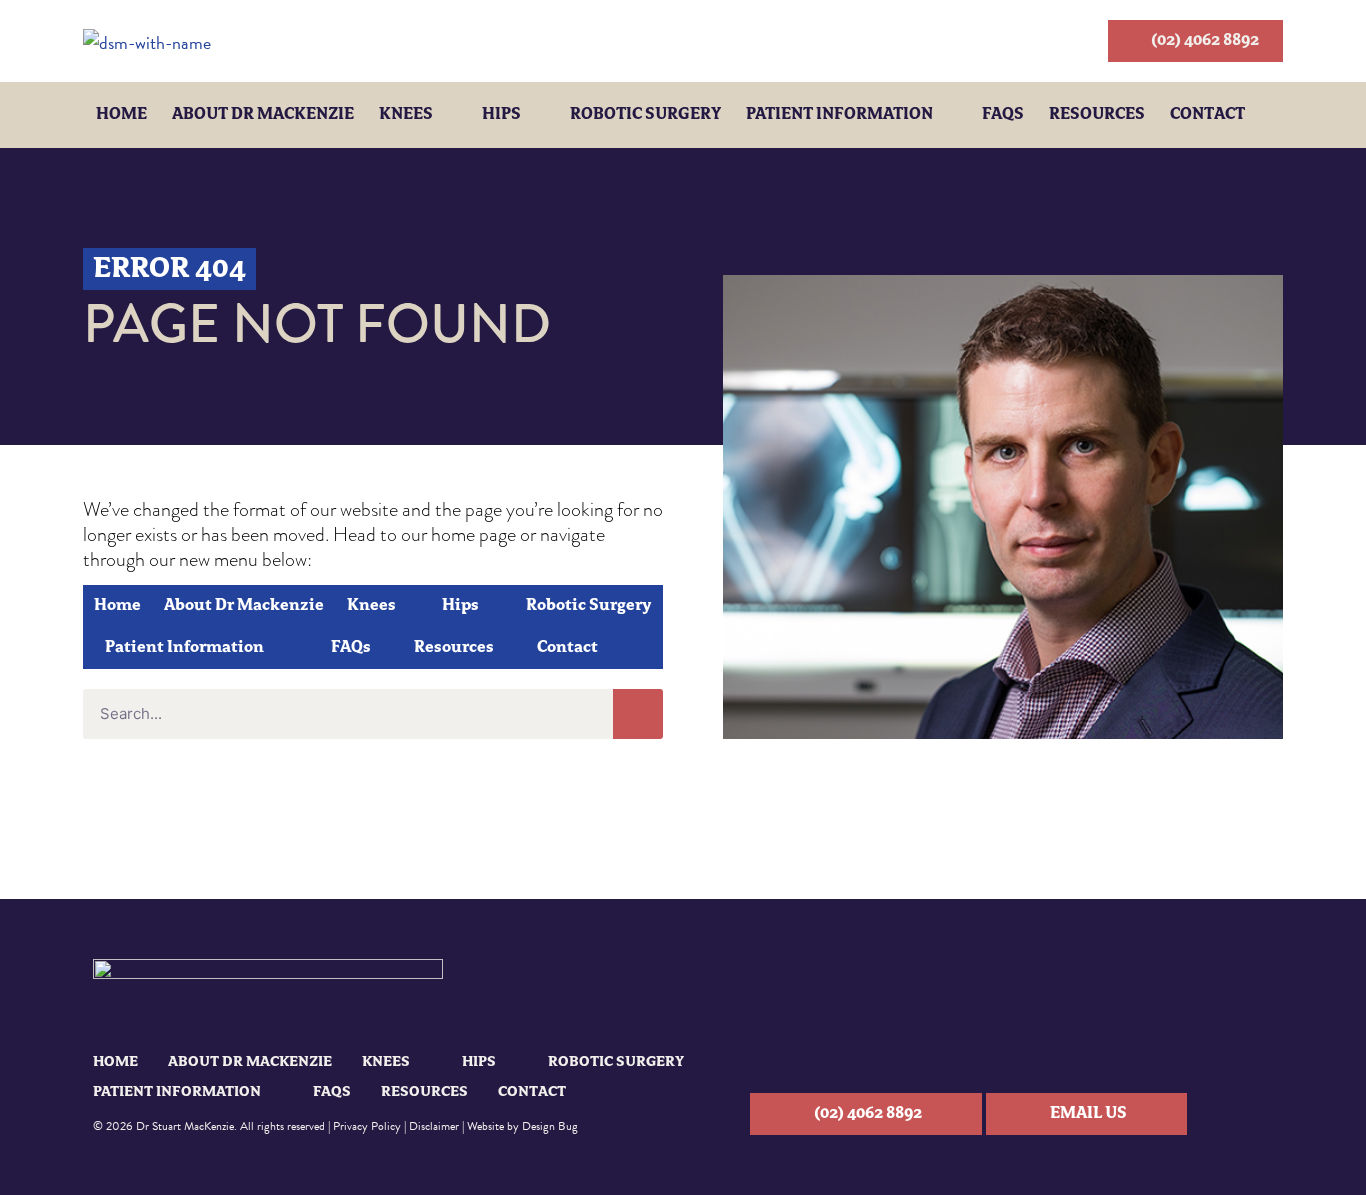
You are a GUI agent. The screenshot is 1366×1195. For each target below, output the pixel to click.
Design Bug (550, 1126)
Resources (1097, 115)
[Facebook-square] (1259, 1114)
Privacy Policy (367, 1126)
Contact (1207, 115)
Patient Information (839, 115)
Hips (501, 115)
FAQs (1003, 115)
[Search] (638, 714)
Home (121, 115)
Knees (406, 115)
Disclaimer (434, 1126)
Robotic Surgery (645, 115)
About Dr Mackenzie (263, 115)
